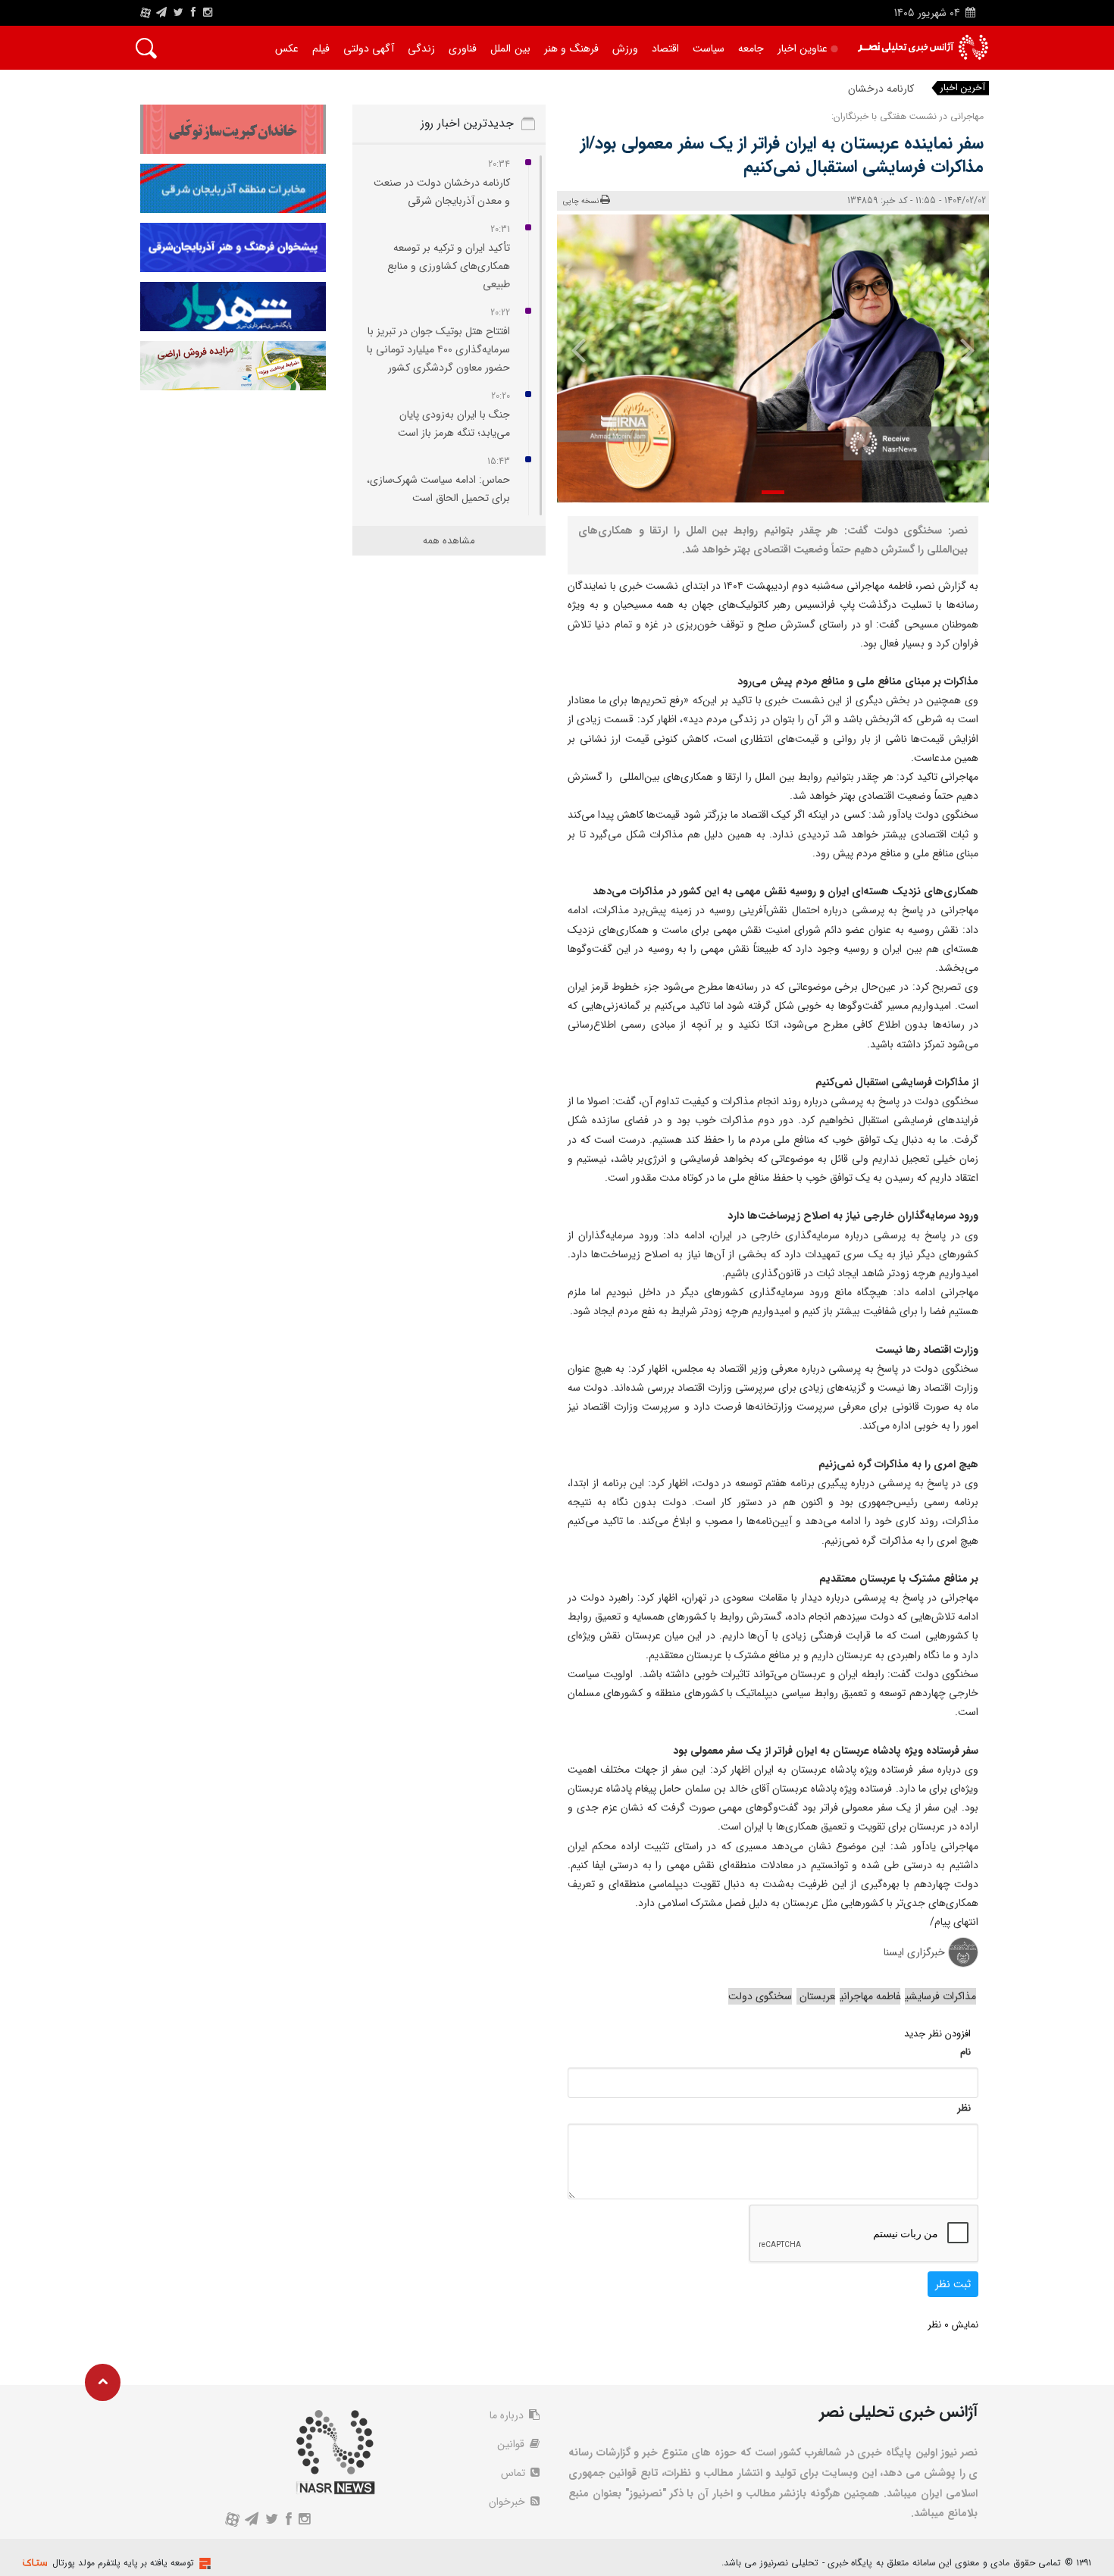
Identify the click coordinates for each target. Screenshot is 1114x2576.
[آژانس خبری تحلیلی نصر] (923, 47)
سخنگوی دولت (760, 1996)
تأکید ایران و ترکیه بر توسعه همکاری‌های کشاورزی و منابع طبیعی (449, 266)
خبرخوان (508, 2502)
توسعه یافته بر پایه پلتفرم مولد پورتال (123, 2563)
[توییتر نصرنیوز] (179, 13)
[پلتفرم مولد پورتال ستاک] (203, 2563)
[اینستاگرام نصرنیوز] (208, 13)
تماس (515, 2473)
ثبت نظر (953, 2284)
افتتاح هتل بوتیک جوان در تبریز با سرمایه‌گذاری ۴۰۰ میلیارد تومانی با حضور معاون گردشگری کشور (438, 349)
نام (965, 2052)
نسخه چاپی (581, 201)
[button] (773, 492)
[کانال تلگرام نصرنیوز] (161, 13)
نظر (964, 2108)
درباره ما (508, 2415)
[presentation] (957, 349)
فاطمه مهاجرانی (870, 1996)
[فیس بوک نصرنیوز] (193, 13)
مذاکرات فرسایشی (940, 1996)
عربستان (816, 1996)
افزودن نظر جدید (937, 2034)
